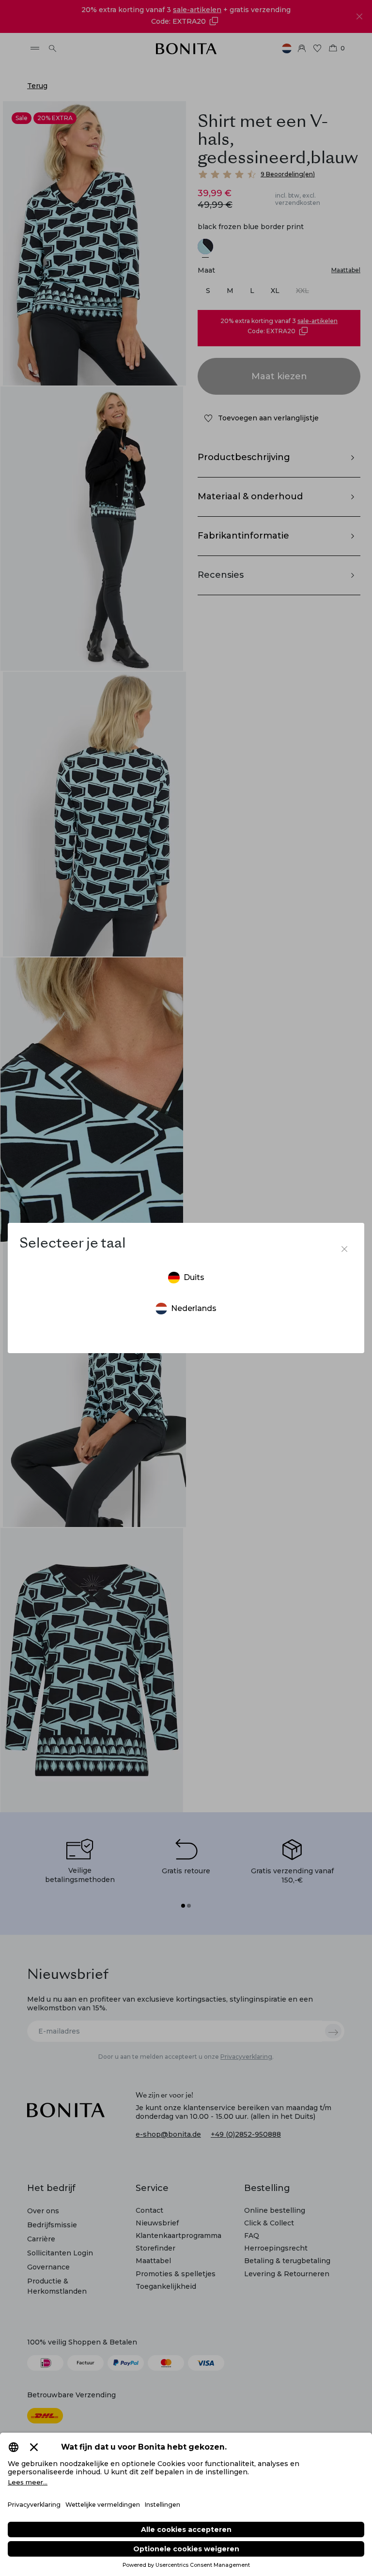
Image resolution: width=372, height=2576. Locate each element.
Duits (194, 1277)
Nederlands (194, 1308)
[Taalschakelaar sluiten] (344, 1249)
